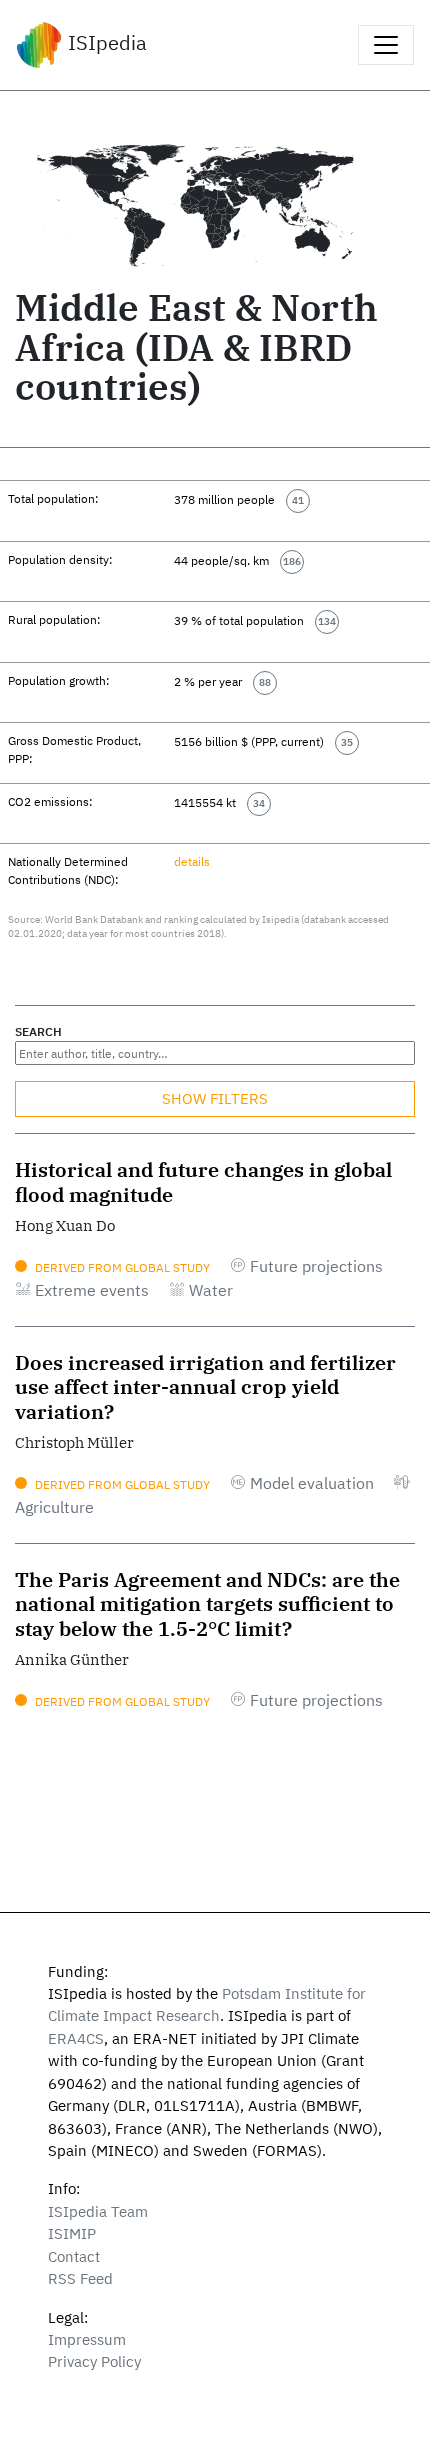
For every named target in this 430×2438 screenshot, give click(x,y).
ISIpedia (105, 42)
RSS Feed (80, 2278)
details (192, 861)
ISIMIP (72, 2233)
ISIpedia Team (98, 2211)
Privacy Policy (94, 2361)
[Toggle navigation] (386, 45)
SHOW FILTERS (215, 1098)
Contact (74, 2256)
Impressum (87, 2339)
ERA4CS (76, 2038)
